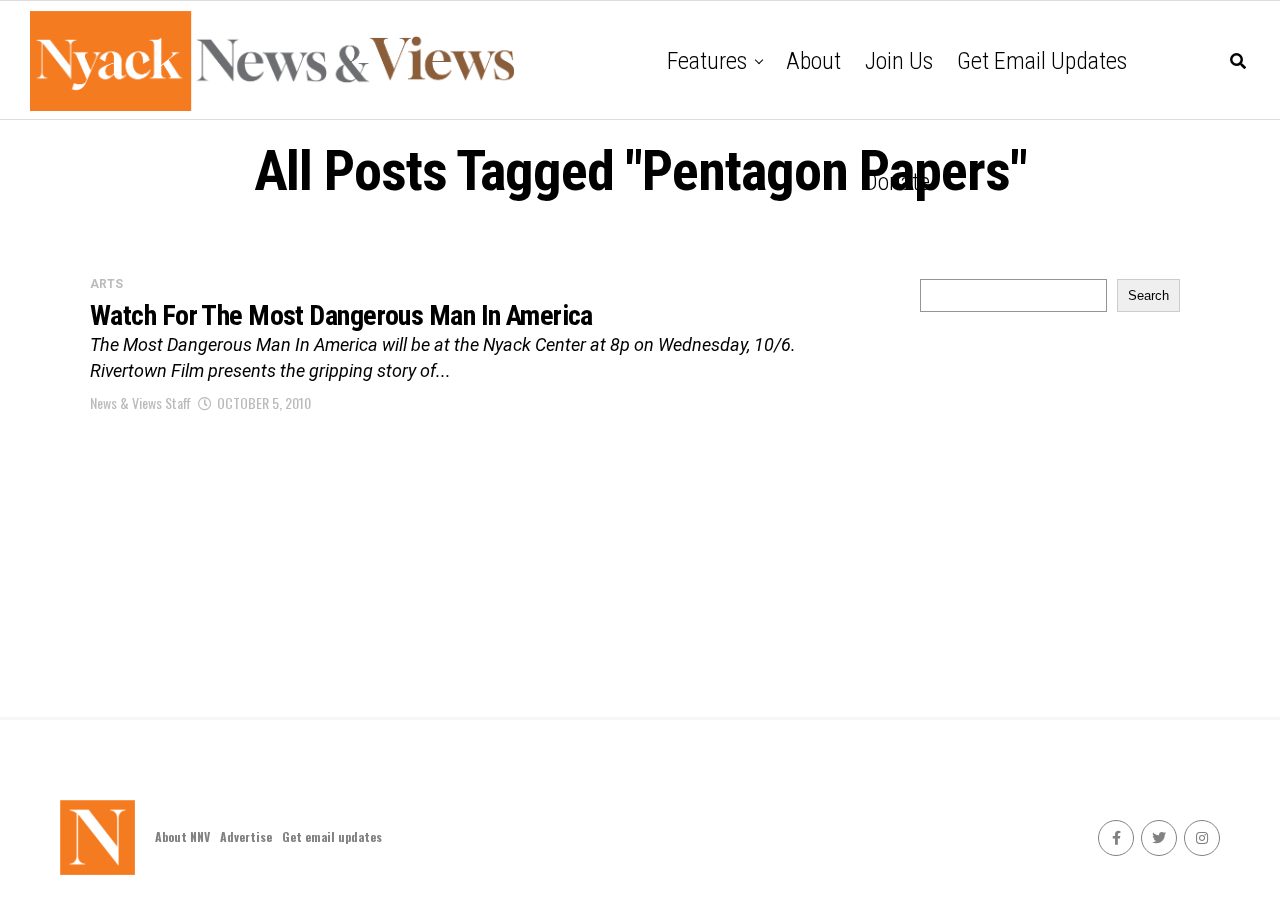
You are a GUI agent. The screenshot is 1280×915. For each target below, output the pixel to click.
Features (707, 61)
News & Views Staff (140, 402)
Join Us (899, 61)
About (813, 61)
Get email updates (1042, 61)
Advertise (246, 836)
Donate (897, 182)
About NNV (182, 836)
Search (1148, 295)
